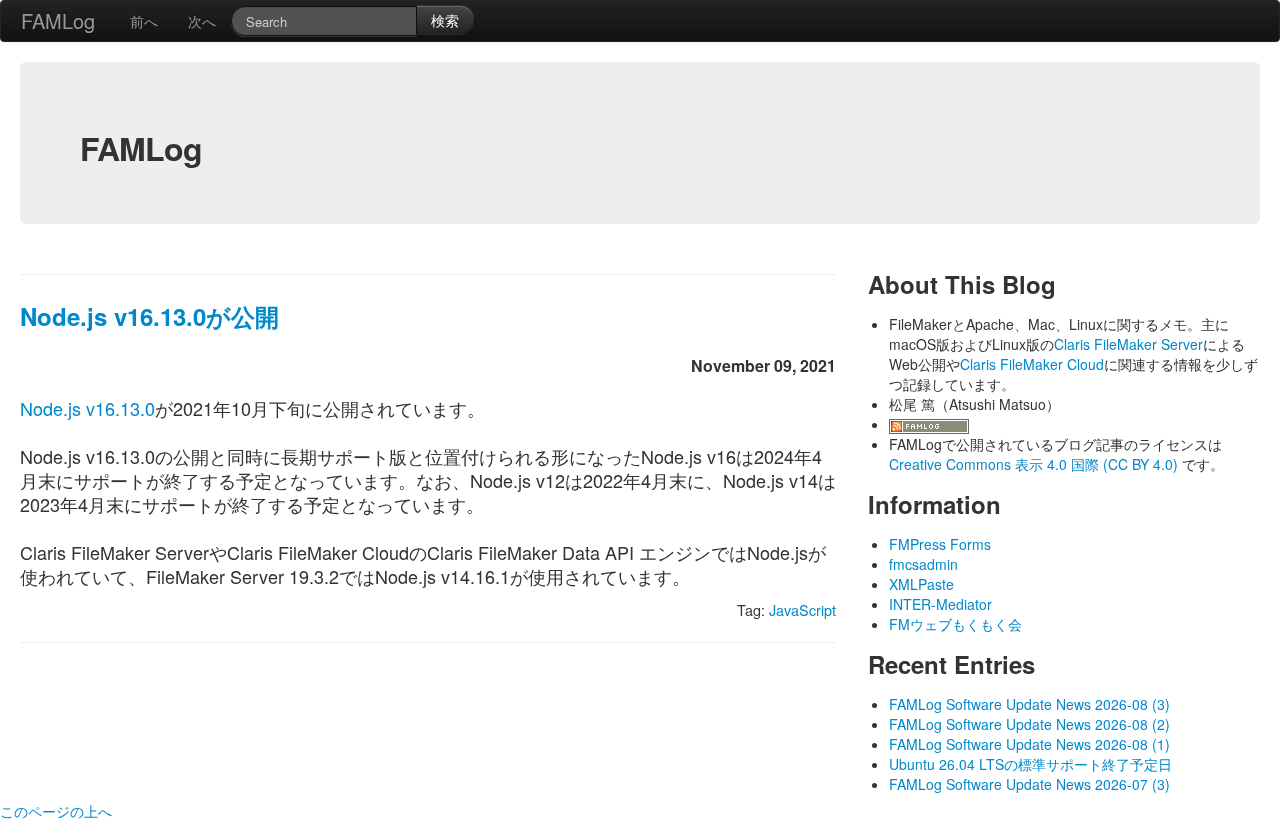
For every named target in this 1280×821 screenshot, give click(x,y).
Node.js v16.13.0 (87, 408)
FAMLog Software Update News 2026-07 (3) (1029, 784)
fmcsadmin (923, 564)
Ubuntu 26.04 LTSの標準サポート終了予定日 (1030, 764)
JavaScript (802, 609)
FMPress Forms (940, 544)
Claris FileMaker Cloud (1032, 364)
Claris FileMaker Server (1128, 344)
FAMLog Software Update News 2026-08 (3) (1029, 704)
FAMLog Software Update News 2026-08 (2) (1029, 724)
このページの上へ (56, 811)
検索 (445, 20)
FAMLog (58, 20)
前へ (144, 21)
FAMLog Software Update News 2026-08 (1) (1029, 744)
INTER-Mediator (940, 604)
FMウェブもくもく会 (955, 624)
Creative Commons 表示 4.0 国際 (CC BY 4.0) (1035, 464)
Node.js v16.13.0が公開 (149, 316)
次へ (202, 21)
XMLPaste (921, 584)
